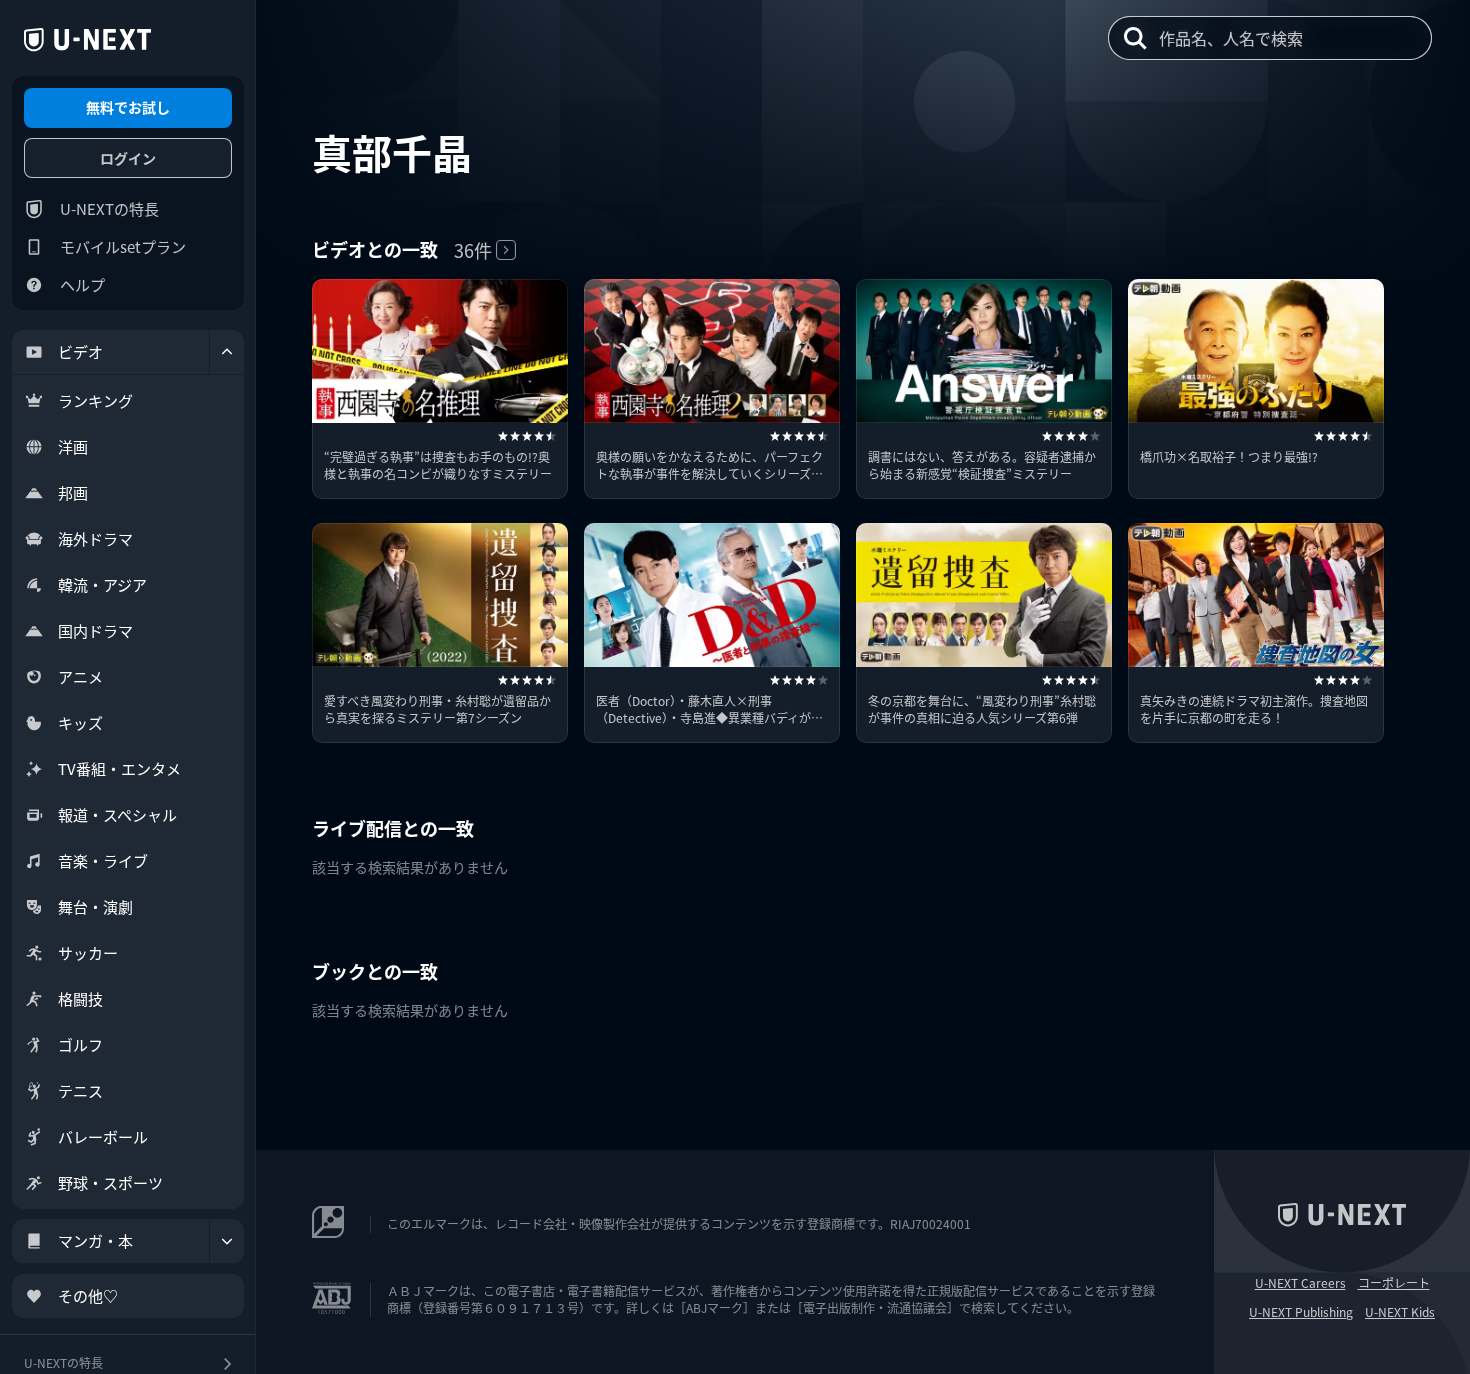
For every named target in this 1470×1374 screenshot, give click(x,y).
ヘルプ (82, 284)
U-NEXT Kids (1400, 1312)
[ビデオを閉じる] (227, 352)
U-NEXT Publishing (1301, 1312)
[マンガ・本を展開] (227, 1241)
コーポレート (1394, 1283)
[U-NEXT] (87, 40)
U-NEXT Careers (1300, 1283)
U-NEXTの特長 (109, 208)
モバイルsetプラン (123, 246)
